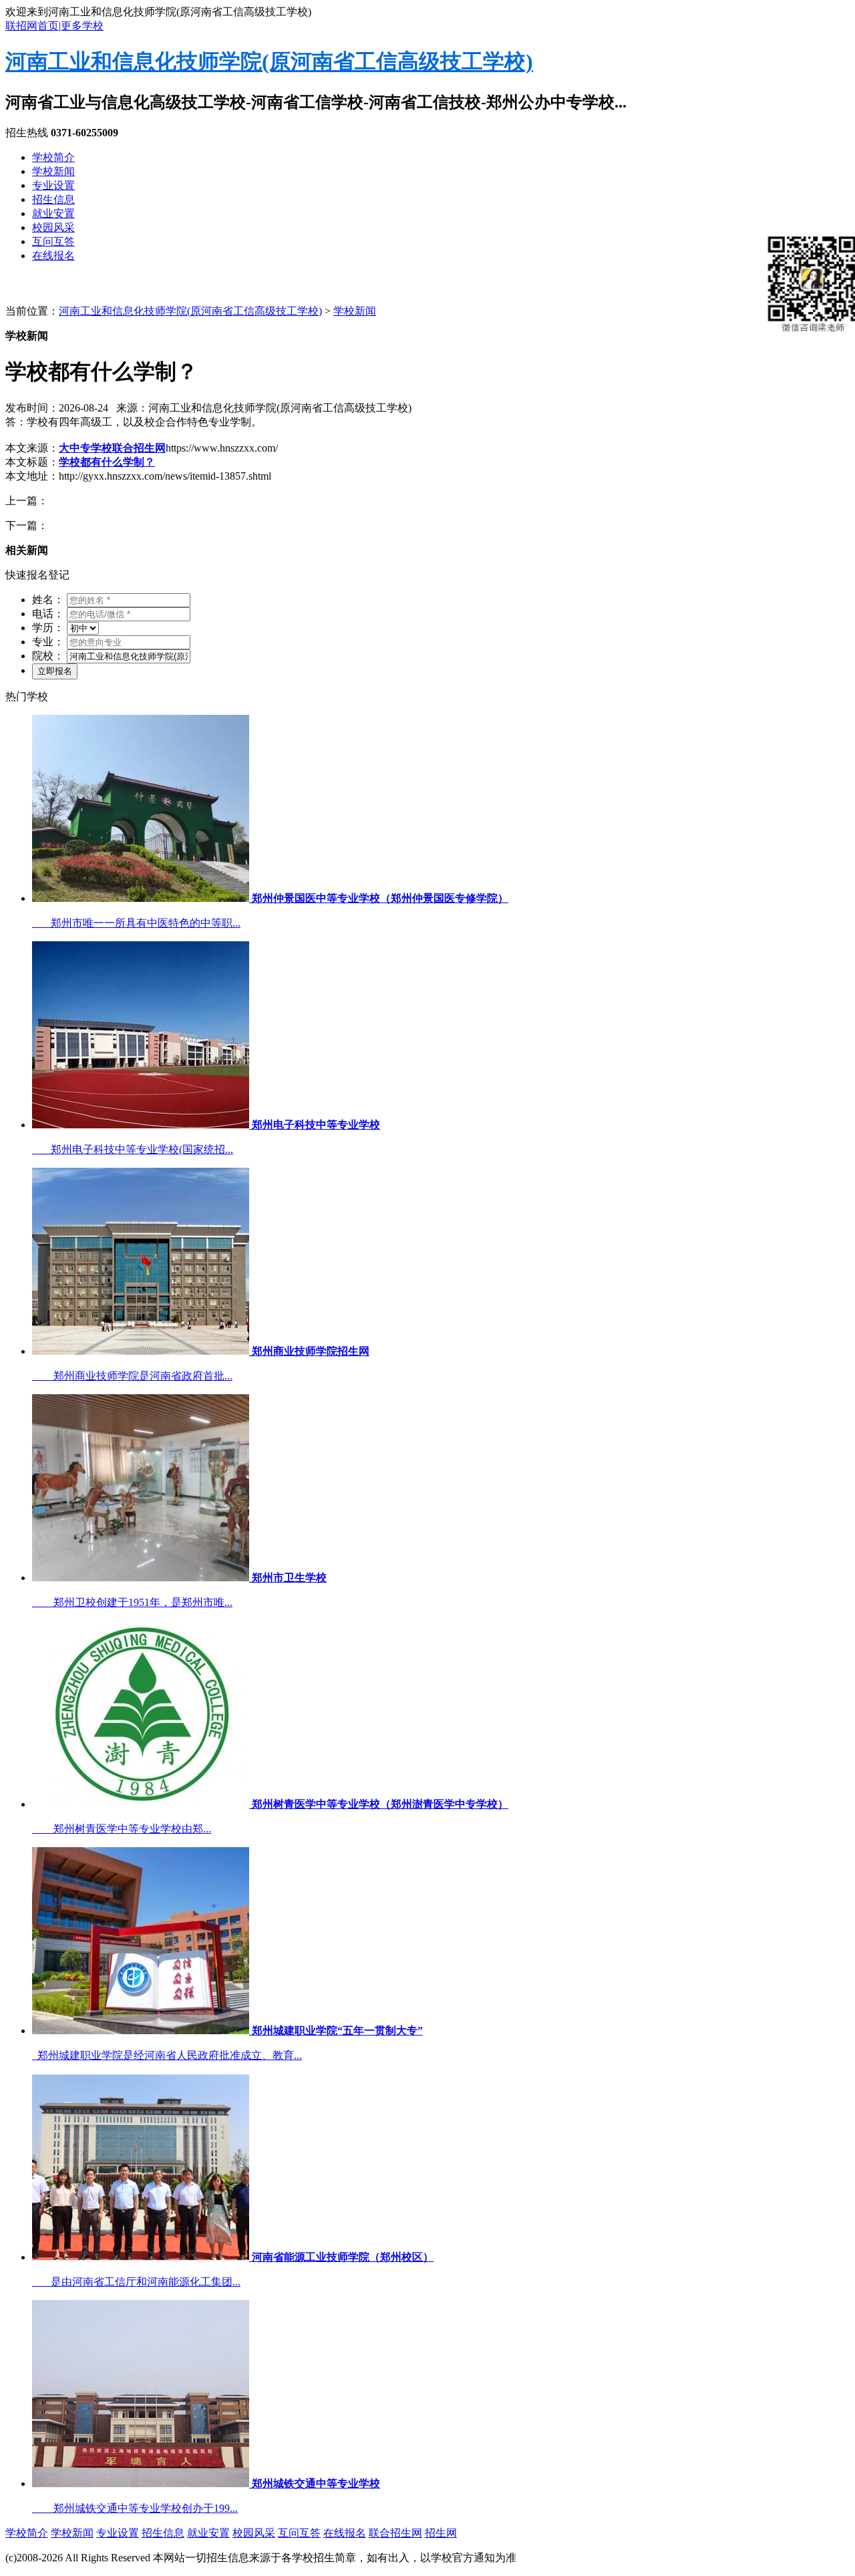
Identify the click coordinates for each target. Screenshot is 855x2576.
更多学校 (82, 26)
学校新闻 (53, 171)
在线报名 (53, 256)
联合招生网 (395, 2533)
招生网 (441, 2533)
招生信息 (53, 199)
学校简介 (53, 157)
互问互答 (53, 241)
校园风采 (53, 227)
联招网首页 (32, 26)
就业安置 (53, 213)
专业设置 (53, 185)
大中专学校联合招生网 (112, 448)
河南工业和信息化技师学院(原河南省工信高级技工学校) (269, 61)
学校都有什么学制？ (107, 462)
